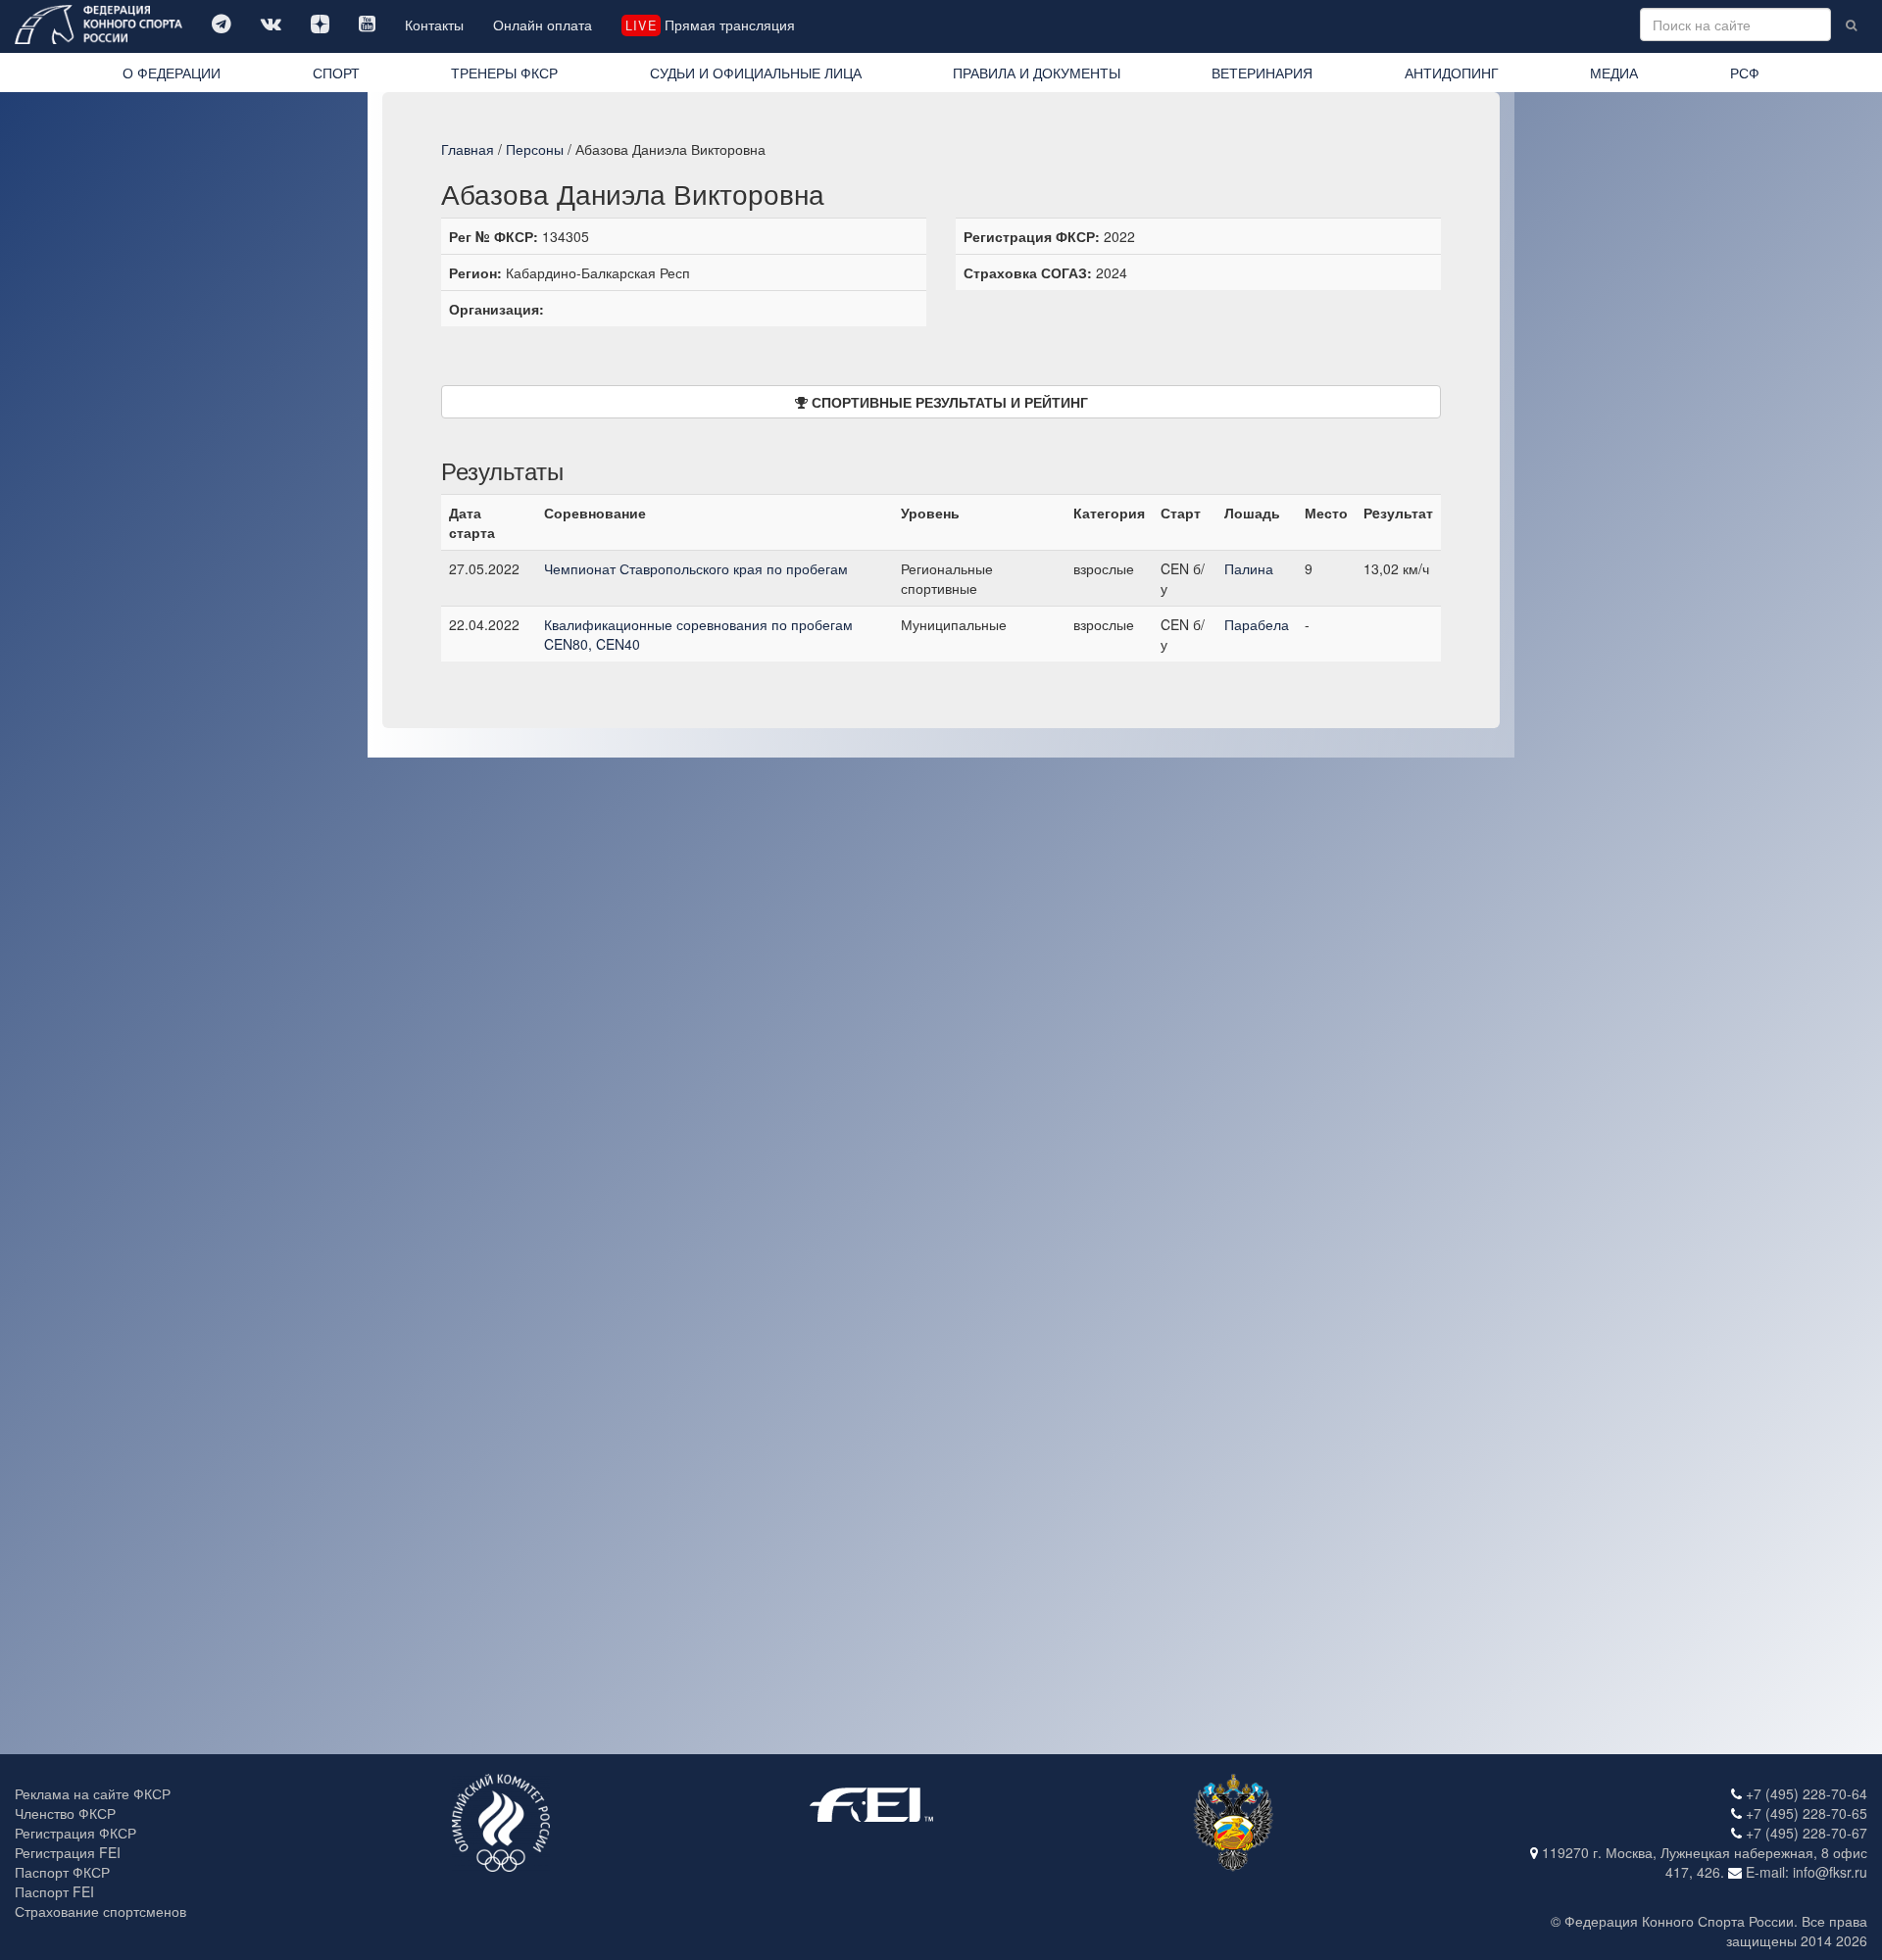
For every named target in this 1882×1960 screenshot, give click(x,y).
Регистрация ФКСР (75, 1833)
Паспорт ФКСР (62, 1872)
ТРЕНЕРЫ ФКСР (504, 73)
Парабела (1257, 624)
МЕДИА (1614, 73)
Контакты (434, 24)
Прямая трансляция (710, 24)
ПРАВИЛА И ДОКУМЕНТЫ (1037, 73)
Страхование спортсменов (100, 1911)
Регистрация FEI (68, 1852)
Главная (468, 149)
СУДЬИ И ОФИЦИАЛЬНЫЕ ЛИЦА (756, 73)
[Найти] (1851, 24)
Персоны (535, 149)
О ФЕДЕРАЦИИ (172, 73)
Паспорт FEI (54, 1891)
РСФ (1745, 73)
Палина (1249, 568)
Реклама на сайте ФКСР (93, 1793)
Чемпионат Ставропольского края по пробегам (696, 568)
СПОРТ (336, 73)
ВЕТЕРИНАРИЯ (1262, 73)
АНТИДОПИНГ (1452, 73)
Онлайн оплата (543, 24)
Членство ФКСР (65, 1813)
